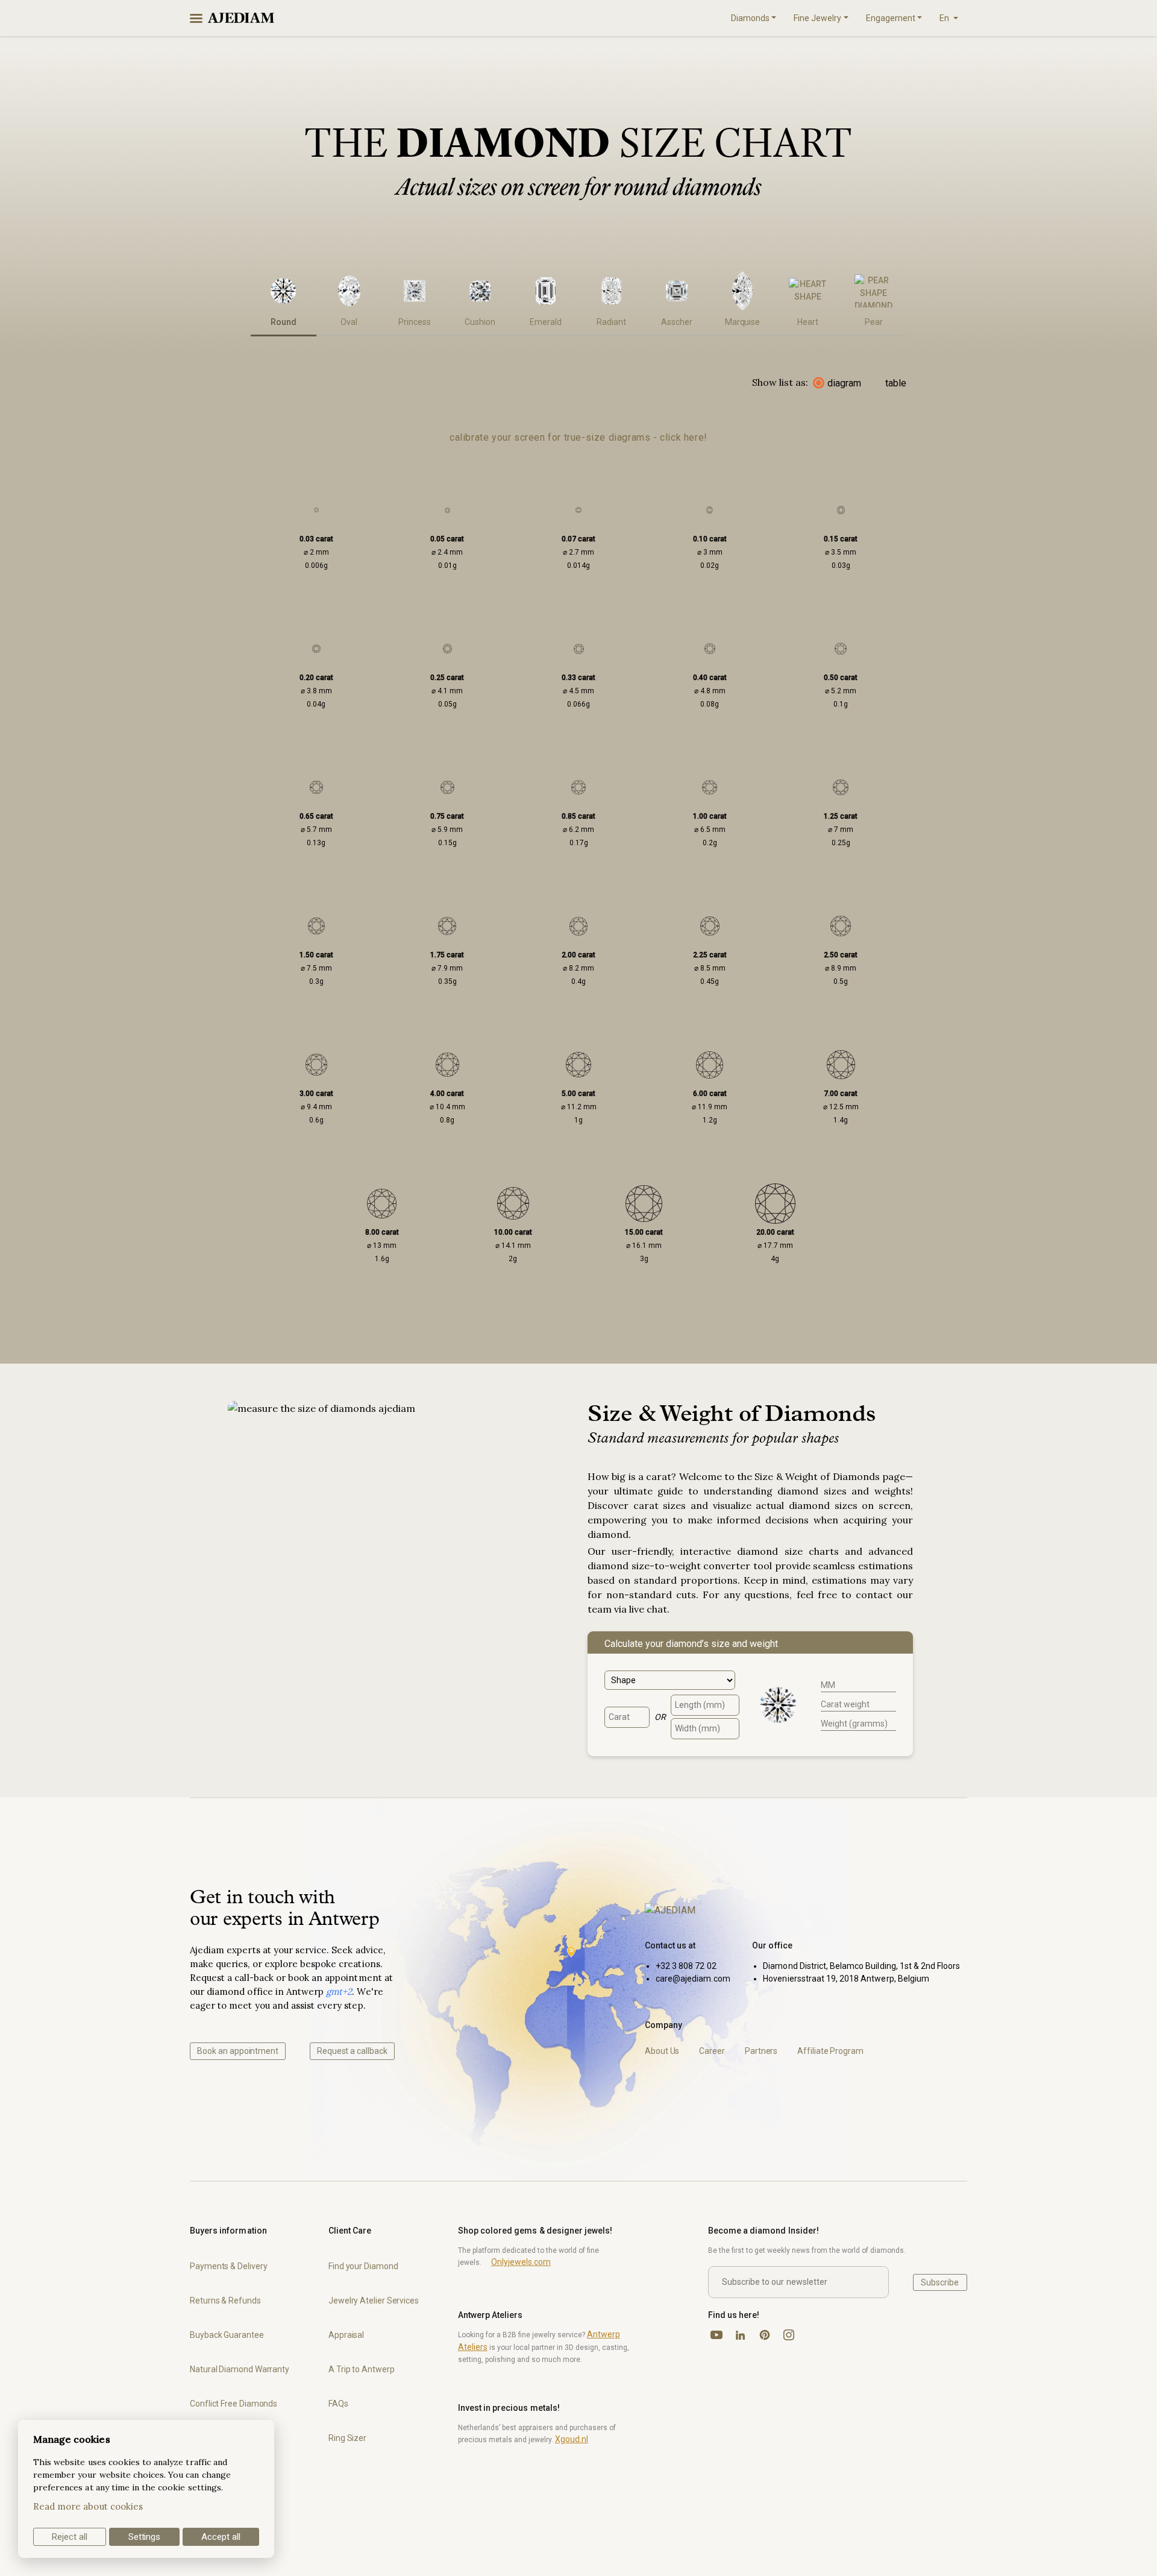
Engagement (891, 18)
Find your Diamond (363, 2266)
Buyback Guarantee (227, 2335)
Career (712, 2051)
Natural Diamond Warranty (240, 2369)
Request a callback (352, 2051)
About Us (662, 2051)
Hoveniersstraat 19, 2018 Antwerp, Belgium (846, 1979)
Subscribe (940, 2282)
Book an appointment (238, 2051)
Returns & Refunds (225, 2300)
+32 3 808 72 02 (686, 1966)
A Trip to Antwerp (362, 2369)
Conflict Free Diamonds (234, 2404)
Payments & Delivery (228, 2266)
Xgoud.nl (572, 2439)
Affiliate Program (830, 2051)
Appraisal (346, 2335)
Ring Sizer (347, 2438)
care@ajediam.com (693, 1979)
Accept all (221, 2537)
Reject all (70, 2537)
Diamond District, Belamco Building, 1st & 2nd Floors (861, 1966)
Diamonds (750, 18)
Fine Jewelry (817, 18)
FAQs (338, 2404)
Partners (761, 2051)
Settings (145, 2537)
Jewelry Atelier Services (374, 2300)
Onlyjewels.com (521, 2262)
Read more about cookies (88, 2506)
